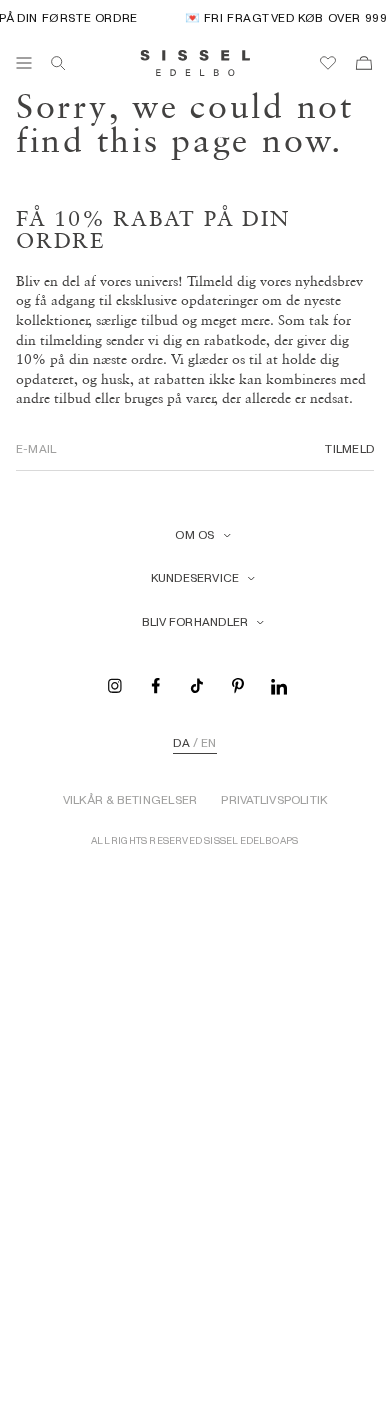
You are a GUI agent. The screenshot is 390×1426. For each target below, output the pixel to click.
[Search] (58, 63)
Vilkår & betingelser (130, 800)
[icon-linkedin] (279, 684)
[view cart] (364, 63)
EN (208, 743)
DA (181, 743)
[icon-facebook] (156, 684)
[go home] (195, 63)
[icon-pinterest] (238, 684)
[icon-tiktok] (197, 684)
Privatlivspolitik (274, 800)
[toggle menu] (24, 63)
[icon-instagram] (115, 684)
